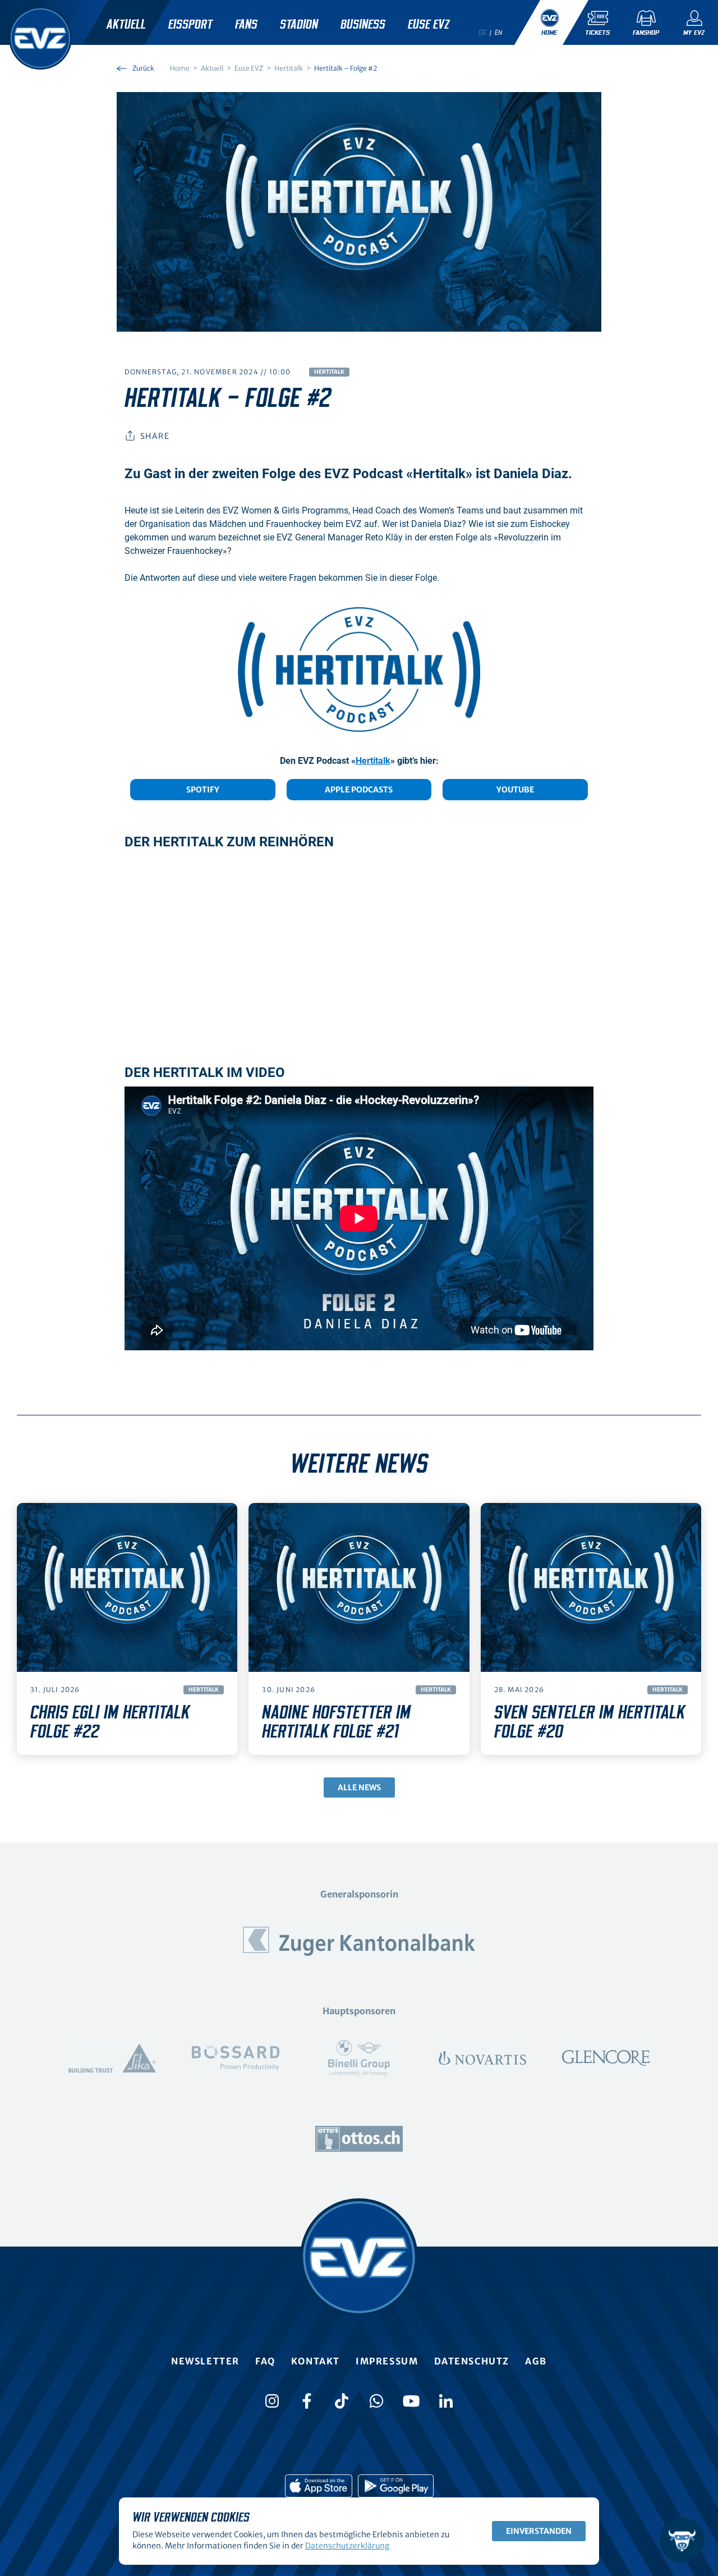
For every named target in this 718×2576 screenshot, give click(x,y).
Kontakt (316, 2361)
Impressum (387, 2361)
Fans (246, 25)
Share (155, 436)
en (499, 33)
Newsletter (205, 2361)
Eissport (190, 25)
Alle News (359, 1787)
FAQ (265, 2361)
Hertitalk (329, 372)
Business (363, 25)
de (482, 33)
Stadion (299, 25)
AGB (536, 2361)
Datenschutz (472, 2361)
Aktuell (126, 25)
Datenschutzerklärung (347, 2546)
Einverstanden (539, 2531)
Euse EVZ (429, 25)
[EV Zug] (40, 38)
